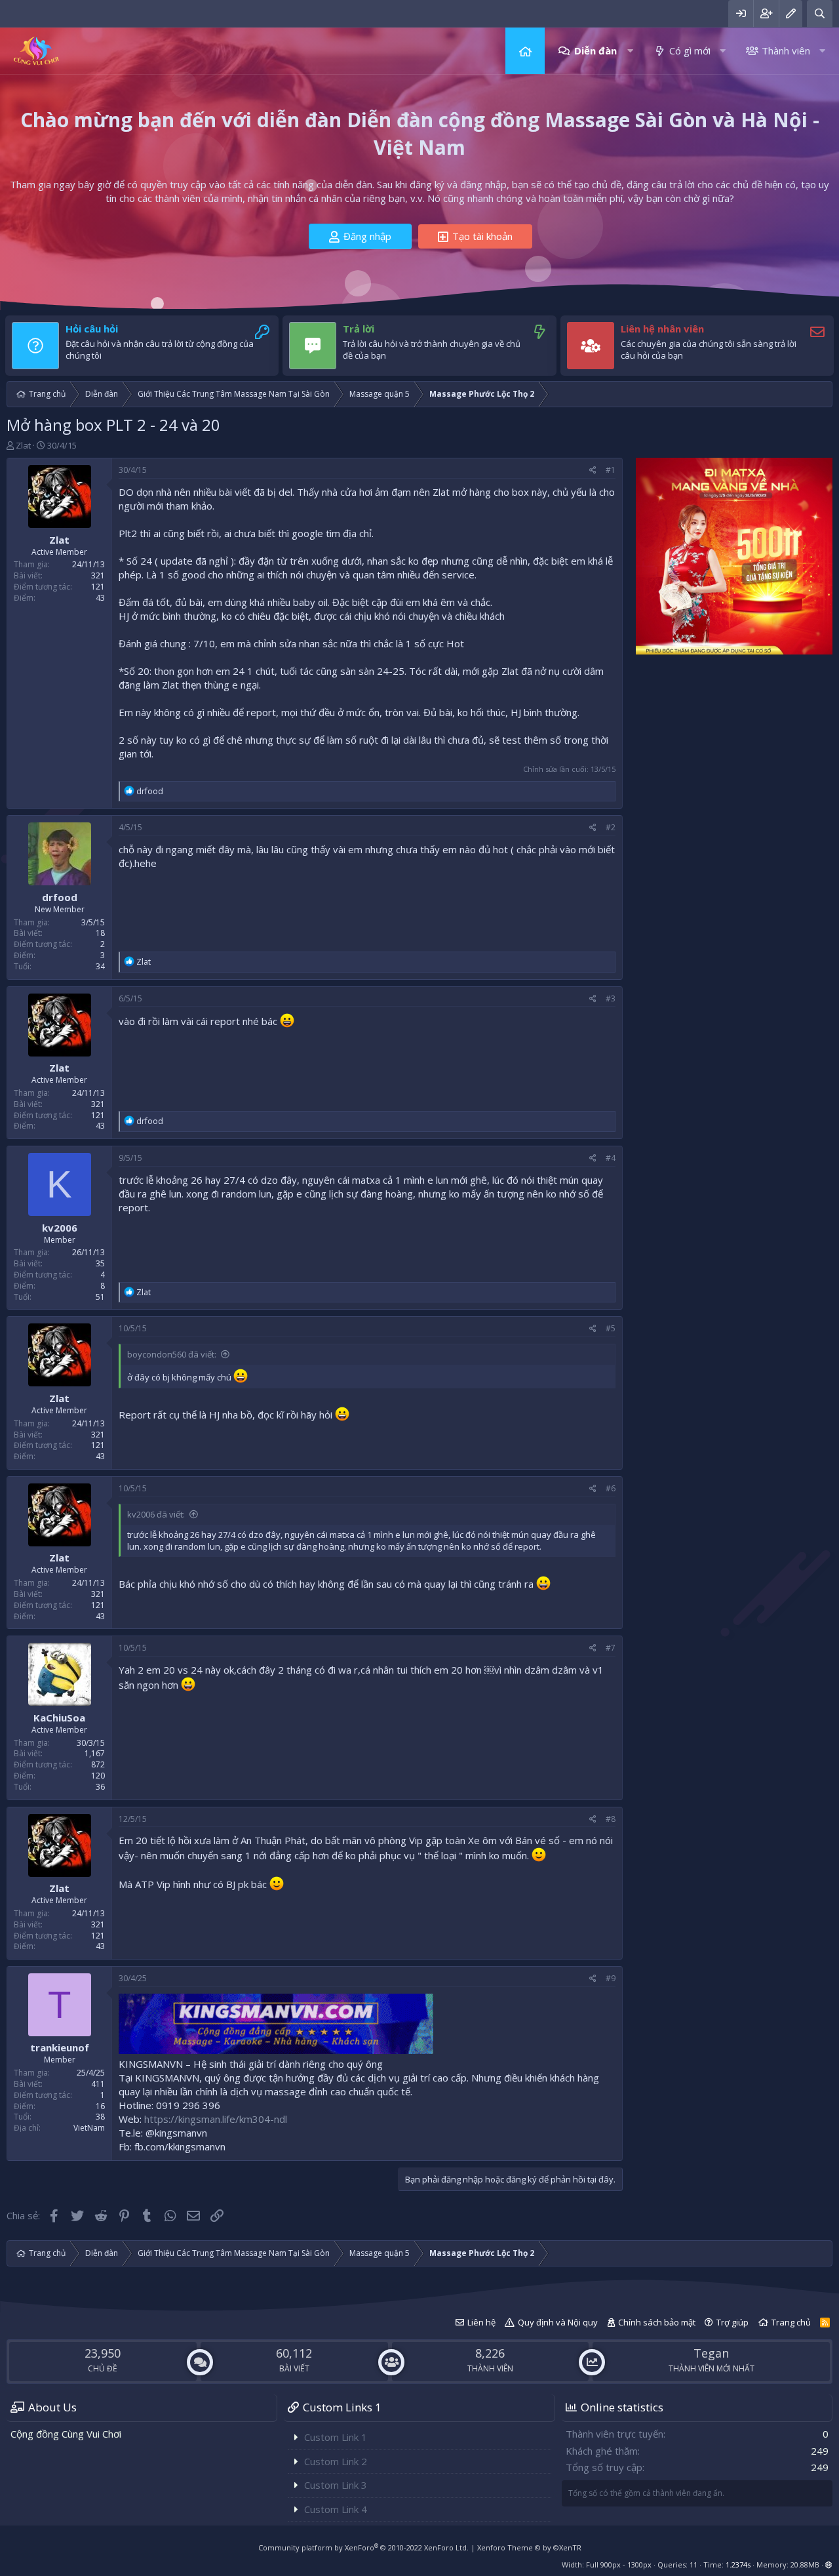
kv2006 (60, 1228)
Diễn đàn (595, 50)
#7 (611, 1648)
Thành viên (786, 50)
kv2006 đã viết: (156, 1514)
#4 (611, 1158)
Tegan (711, 2353)
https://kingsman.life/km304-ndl (216, 2119)
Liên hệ (481, 2322)
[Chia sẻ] (593, 471)
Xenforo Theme (529, 2547)
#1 (611, 470)
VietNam (89, 2128)
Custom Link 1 (336, 2437)
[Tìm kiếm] (820, 13)
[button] (630, 51)
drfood (60, 897)
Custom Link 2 (336, 2461)
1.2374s (738, 2565)
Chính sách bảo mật (657, 2322)
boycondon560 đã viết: (172, 1354)
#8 (611, 1819)
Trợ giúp (732, 2322)
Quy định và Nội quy (558, 2322)
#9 (611, 1978)
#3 (611, 998)
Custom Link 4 (336, 2509)
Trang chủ (525, 51)
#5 (611, 1328)
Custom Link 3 (336, 2485)
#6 (611, 1488)
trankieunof (60, 2048)
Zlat (23, 445)
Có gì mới (690, 50)
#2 (611, 827)
